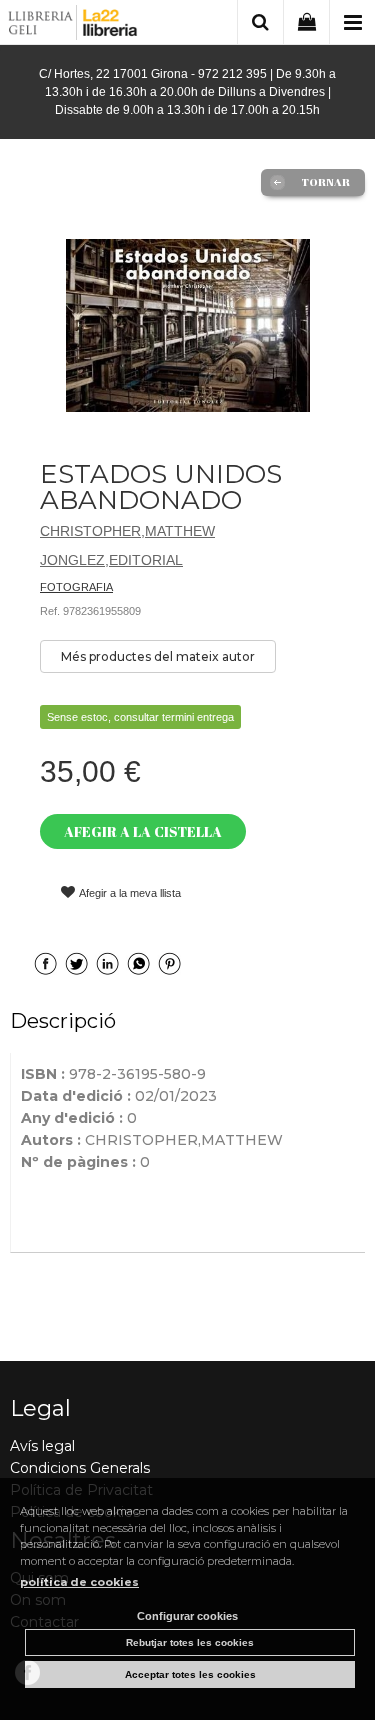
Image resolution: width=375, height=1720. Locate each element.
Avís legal (42, 1446)
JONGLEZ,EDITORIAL (111, 560)
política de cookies (79, 1582)
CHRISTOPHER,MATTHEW (127, 531)
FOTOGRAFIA (76, 587)
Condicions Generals (80, 1468)
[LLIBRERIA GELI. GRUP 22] (73, 25)
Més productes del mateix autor (158, 656)
